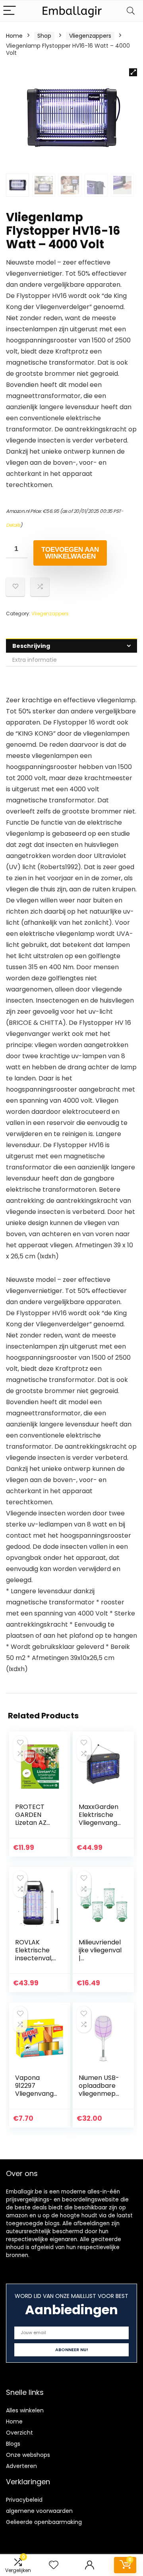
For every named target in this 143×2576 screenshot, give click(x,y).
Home (14, 36)
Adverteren (21, 2466)
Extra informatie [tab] (35, 660)
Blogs (13, 2444)
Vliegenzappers (90, 36)
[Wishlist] (54, 2565)
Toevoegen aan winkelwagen (70, 553)
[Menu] (10, 11)
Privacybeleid (24, 2500)
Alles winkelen (25, 2410)
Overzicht (19, 2433)
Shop (44, 36)
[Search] (131, 11)
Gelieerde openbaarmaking (44, 2522)
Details (13, 525)
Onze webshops (28, 2455)
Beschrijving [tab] (31, 646)
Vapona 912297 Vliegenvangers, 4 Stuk (36, 2090)
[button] (133, 72)
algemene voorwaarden (39, 2511)
